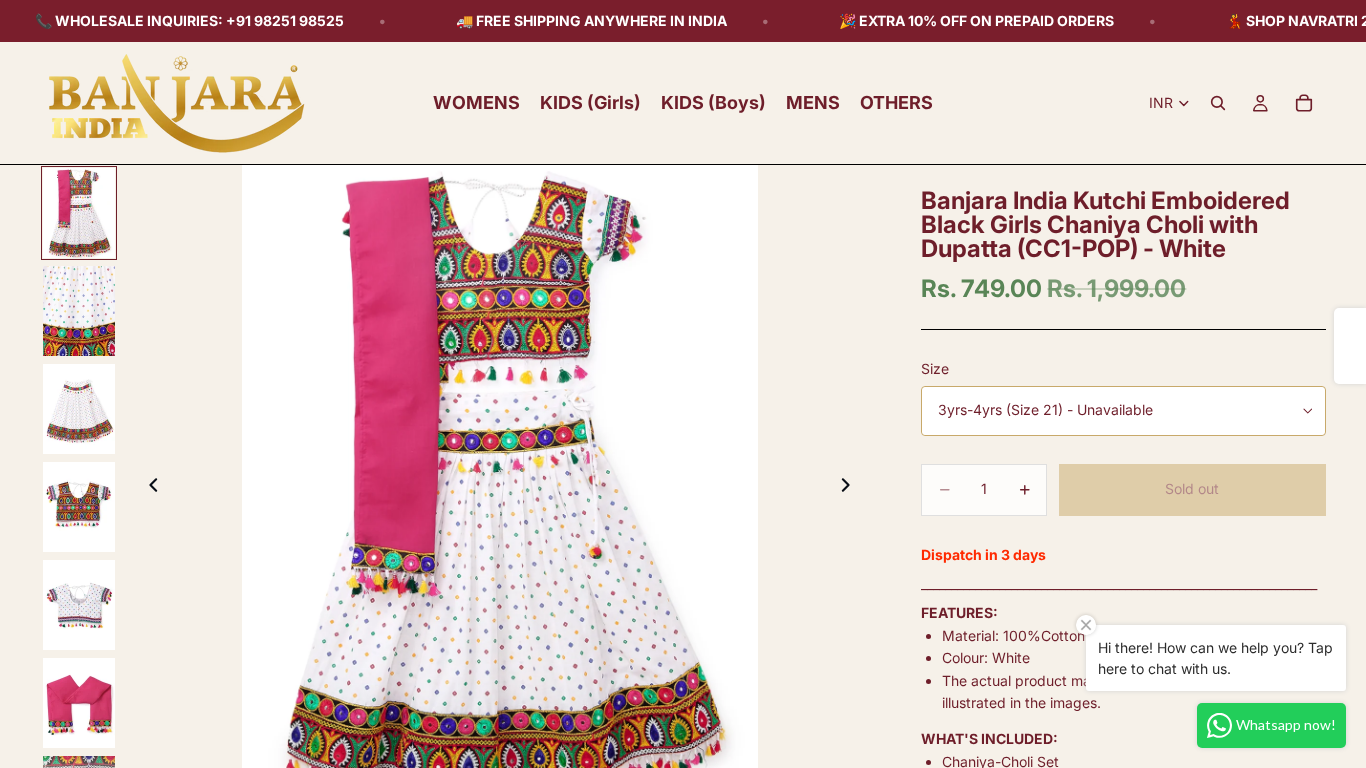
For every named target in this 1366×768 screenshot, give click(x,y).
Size (935, 368)
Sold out (1192, 488)
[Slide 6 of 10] (79, 703)
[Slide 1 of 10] (79, 213)
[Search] (1218, 103)
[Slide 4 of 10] (79, 507)
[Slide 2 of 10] (79, 311)
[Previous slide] (148, 488)
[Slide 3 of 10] (79, 409)
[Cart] (1304, 103)
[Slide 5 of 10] (79, 605)
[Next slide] (851, 488)
